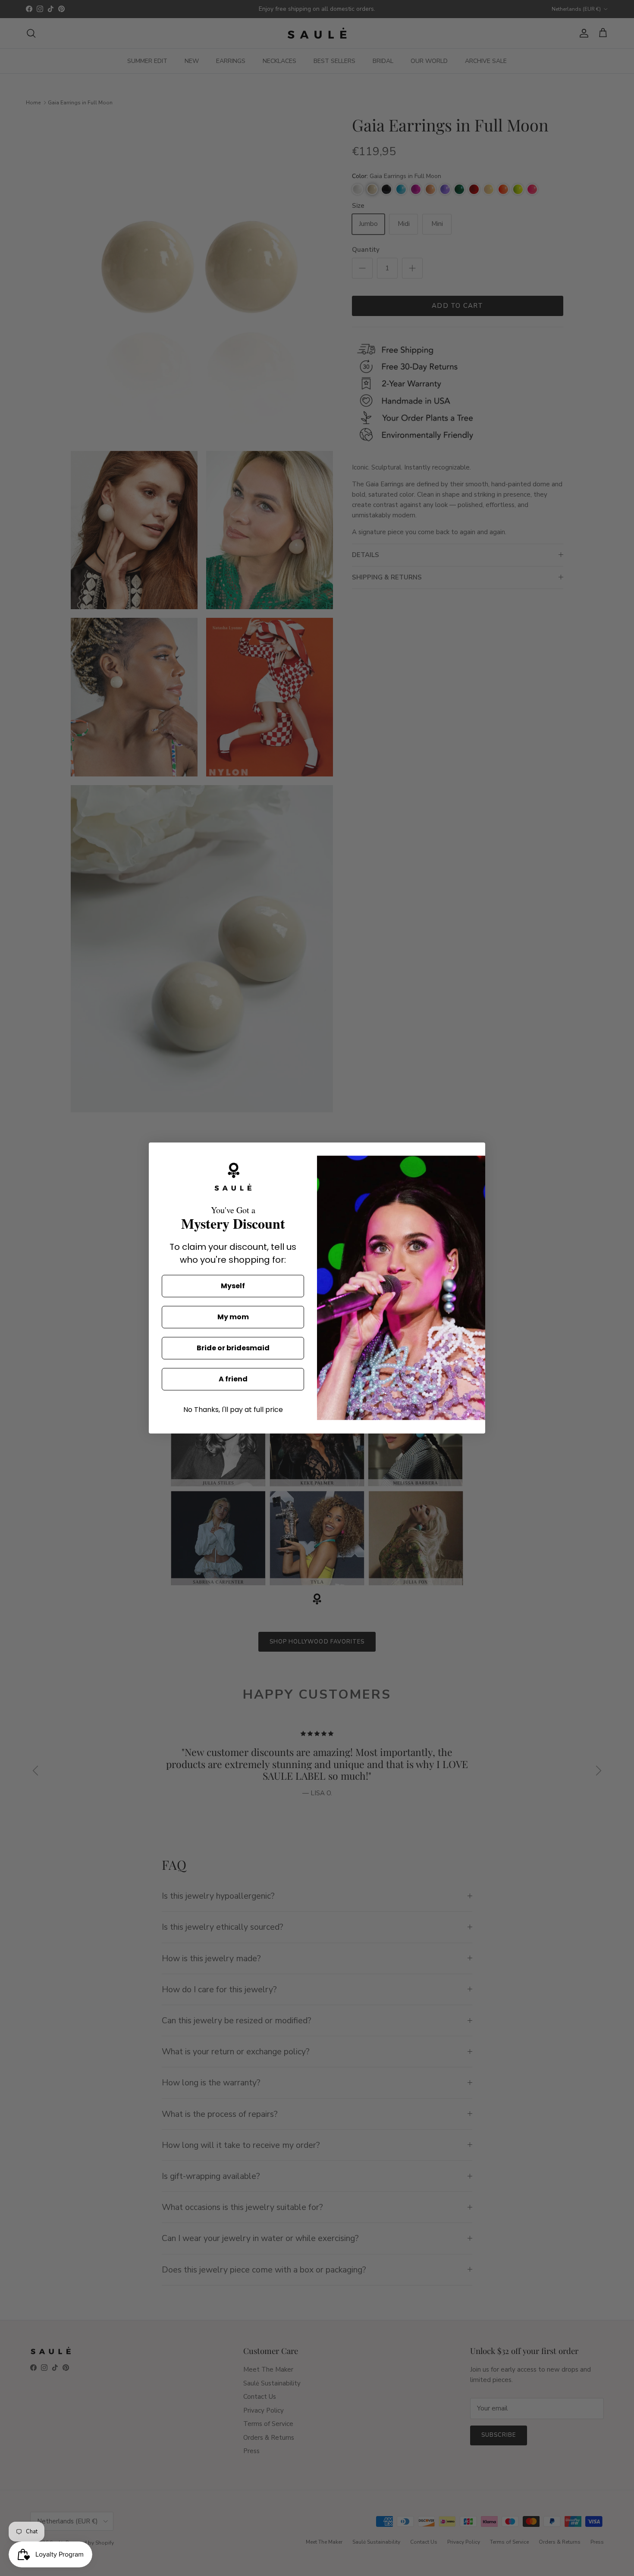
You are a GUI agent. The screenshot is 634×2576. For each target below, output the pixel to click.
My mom (233, 1317)
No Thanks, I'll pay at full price (233, 1410)
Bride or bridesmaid (233, 1348)
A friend (233, 1379)
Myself (233, 1286)
